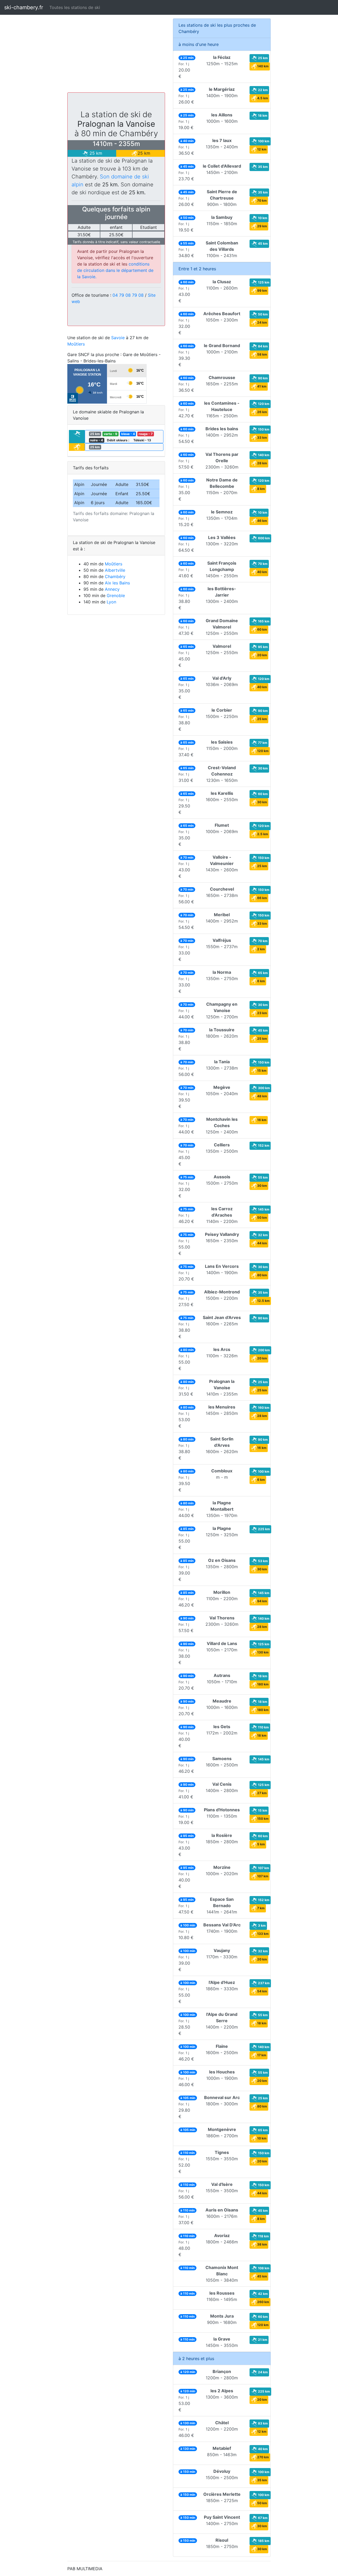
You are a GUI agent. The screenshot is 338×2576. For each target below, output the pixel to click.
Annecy (112, 589)
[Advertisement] (116, 55)
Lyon (111, 602)
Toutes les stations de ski (75, 7)
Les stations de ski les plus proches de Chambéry (217, 28)
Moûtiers (76, 344)
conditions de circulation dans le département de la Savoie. (115, 270)
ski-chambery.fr (24, 7)
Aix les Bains (117, 583)
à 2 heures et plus (196, 2358)
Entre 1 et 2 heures (197, 269)
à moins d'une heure (199, 44)
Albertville (115, 570)
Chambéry (115, 576)
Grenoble (116, 595)
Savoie (118, 338)
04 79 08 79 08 (128, 295)
